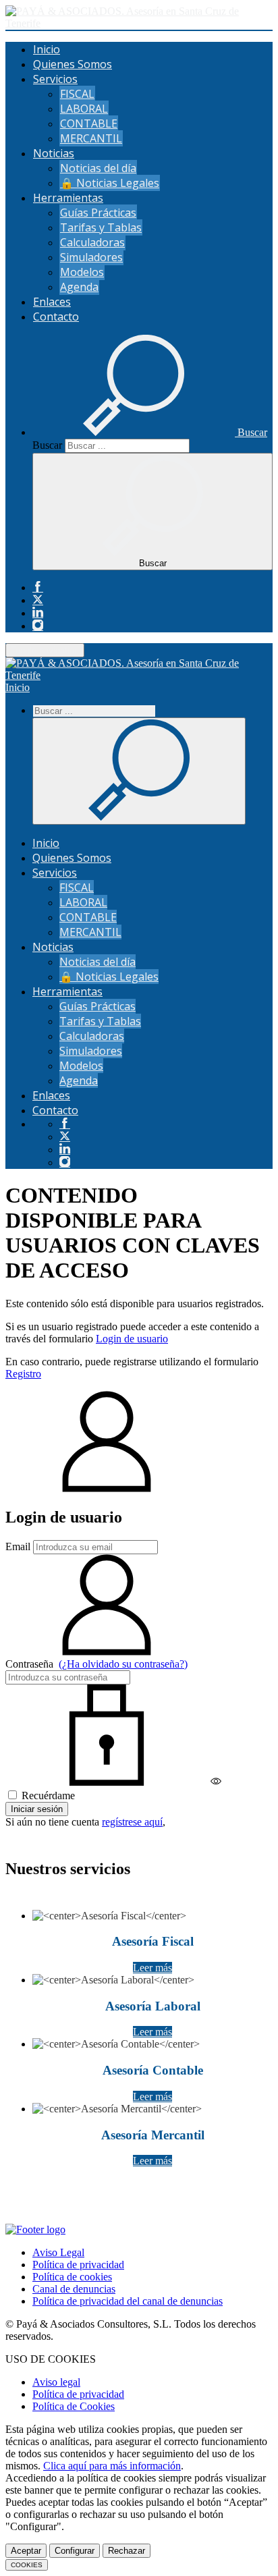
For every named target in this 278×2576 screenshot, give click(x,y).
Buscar (47, 445)
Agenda (79, 287)
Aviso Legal (58, 2252)
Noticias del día (98, 168)
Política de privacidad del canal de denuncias (128, 2301)
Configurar (75, 2551)
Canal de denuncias (74, 2289)
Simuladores (91, 257)
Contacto (56, 317)
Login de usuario (132, 1339)
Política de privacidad (78, 2265)
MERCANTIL (91, 138)
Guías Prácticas (98, 213)
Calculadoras (92, 242)
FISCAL (77, 94)
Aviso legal (56, 2382)
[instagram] (38, 626)
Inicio (47, 49)
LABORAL (84, 109)
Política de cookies (72, 2277)
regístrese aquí (132, 1822)
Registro (23, 1374)
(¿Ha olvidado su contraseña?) (123, 1664)
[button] (150, 432)
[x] (38, 600)
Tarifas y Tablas (101, 227)
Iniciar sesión (37, 1809)
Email (18, 1546)
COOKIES (27, 2565)
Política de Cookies (74, 2406)
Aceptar (26, 2551)
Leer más (152, 1968)
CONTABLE (89, 124)
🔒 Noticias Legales (110, 183)
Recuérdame (47, 1796)
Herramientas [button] (68, 198)
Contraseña (96, 1664)
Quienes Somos (73, 64)
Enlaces (52, 302)
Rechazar (127, 2551)
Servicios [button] (55, 79)
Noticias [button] (54, 153)
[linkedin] (38, 613)
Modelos (82, 272)
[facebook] (38, 587)
